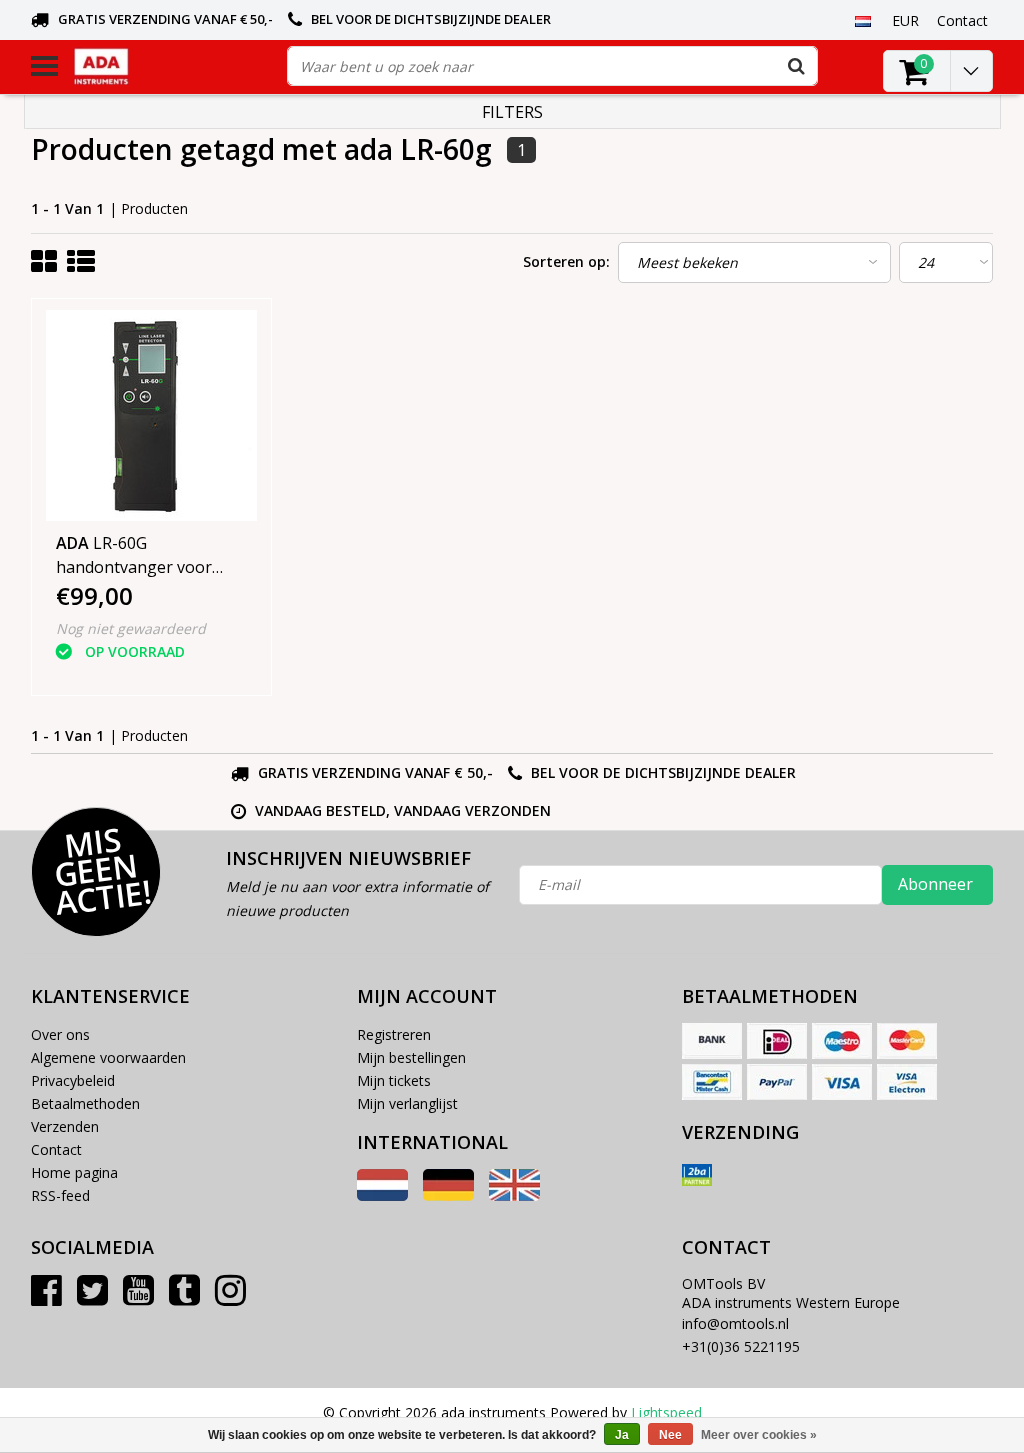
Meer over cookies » (759, 1435)
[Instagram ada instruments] (230, 1297)
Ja (622, 1435)
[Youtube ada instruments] (138, 1297)
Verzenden (65, 1126)
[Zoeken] (797, 66)
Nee (670, 1435)
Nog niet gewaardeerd (131, 628)
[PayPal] (777, 1082)
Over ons (60, 1034)
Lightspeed (666, 1412)
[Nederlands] (863, 20)
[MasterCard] (907, 1041)
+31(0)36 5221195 (741, 1346)
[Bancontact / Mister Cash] (712, 1082)
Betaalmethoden (85, 1103)
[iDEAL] (777, 1041)
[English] (514, 1195)
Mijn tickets (394, 1080)
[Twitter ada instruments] (92, 1297)
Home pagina (74, 1172)
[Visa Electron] (907, 1082)
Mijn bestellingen (411, 1057)
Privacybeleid (73, 1080)
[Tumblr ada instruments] (184, 1297)
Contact (56, 1149)
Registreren (394, 1034)
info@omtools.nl (735, 1323)
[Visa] (842, 1082)
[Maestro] (842, 1041)
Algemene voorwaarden (108, 1057)
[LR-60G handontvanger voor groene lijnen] (152, 415)
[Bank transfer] (712, 1041)
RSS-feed (60, 1195)
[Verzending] (697, 1175)
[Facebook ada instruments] (46, 1297)
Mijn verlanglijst (407, 1103)
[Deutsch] (448, 1195)
